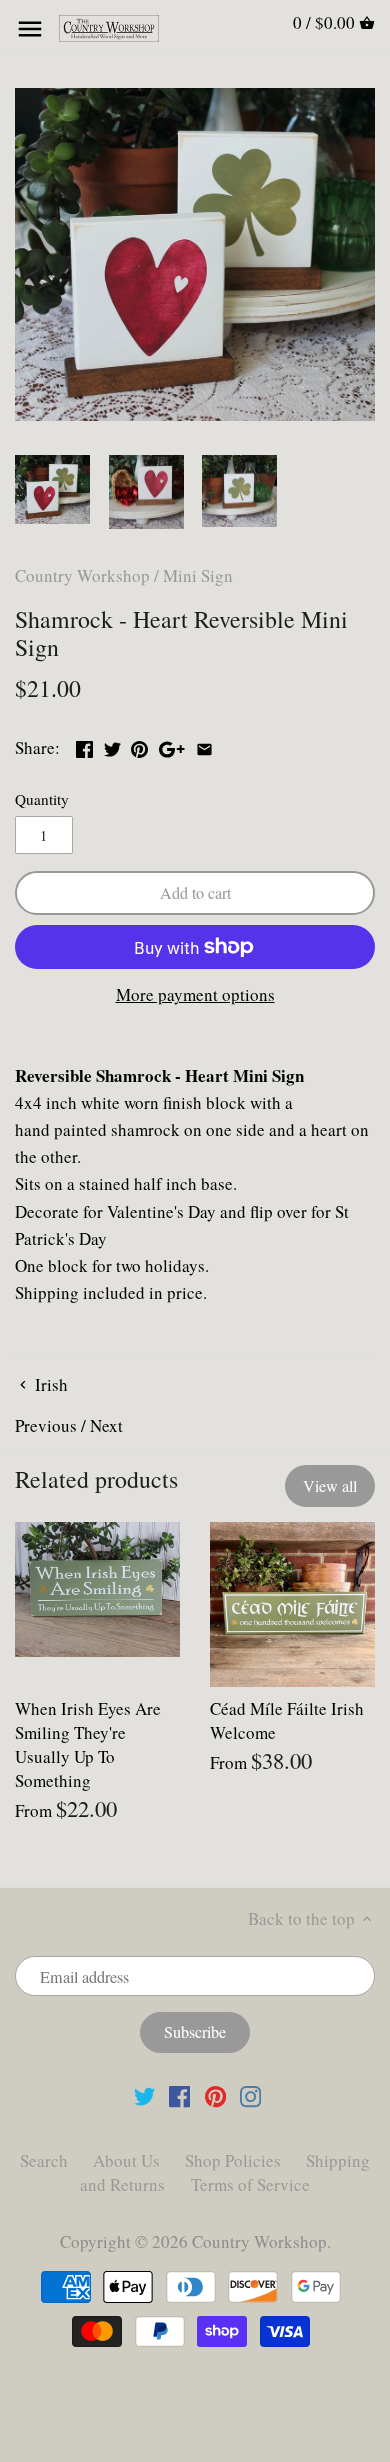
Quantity (42, 799)
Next (106, 1425)
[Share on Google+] (172, 745)
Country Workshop (82, 575)
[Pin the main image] (139, 745)
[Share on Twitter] (112, 745)
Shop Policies (233, 2160)
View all (330, 1486)
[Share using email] (204, 745)
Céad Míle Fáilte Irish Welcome (287, 1720)
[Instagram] (250, 2095)
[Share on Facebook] (84, 745)
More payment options (195, 995)
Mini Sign (198, 575)
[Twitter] (144, 2095)
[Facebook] (179, 2095)
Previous (46, 1425)
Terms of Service (250, 2184)
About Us (126, 2160)
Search (44, 2160)
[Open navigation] (30, 29)
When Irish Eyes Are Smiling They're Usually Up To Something (88, 1744)
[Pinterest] (215, 2095)
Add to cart (195, 893)
